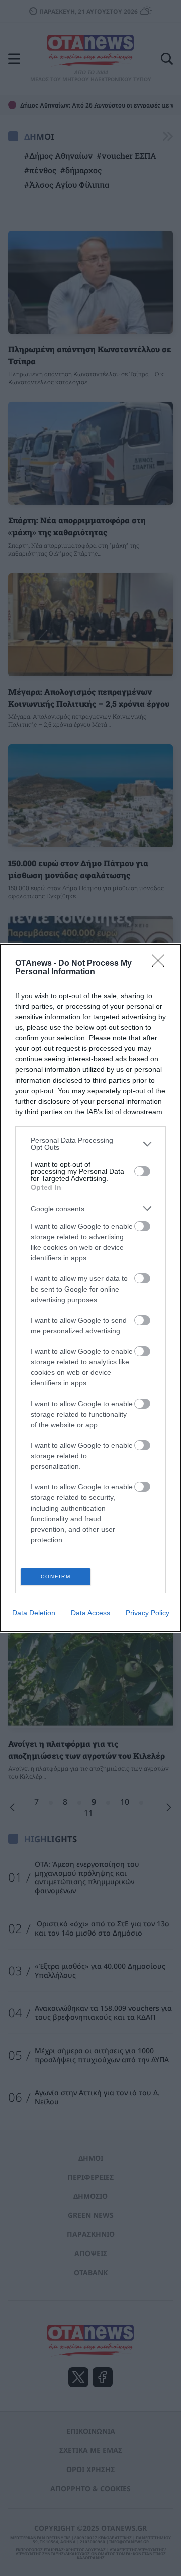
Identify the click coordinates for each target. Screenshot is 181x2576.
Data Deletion (34, 1613)
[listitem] (90, 1144)
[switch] (142, 1171)
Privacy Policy (148, 1613)
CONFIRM (56, 1577)
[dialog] (90, 1288)
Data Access (90, 1613)
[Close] (161, 964)
